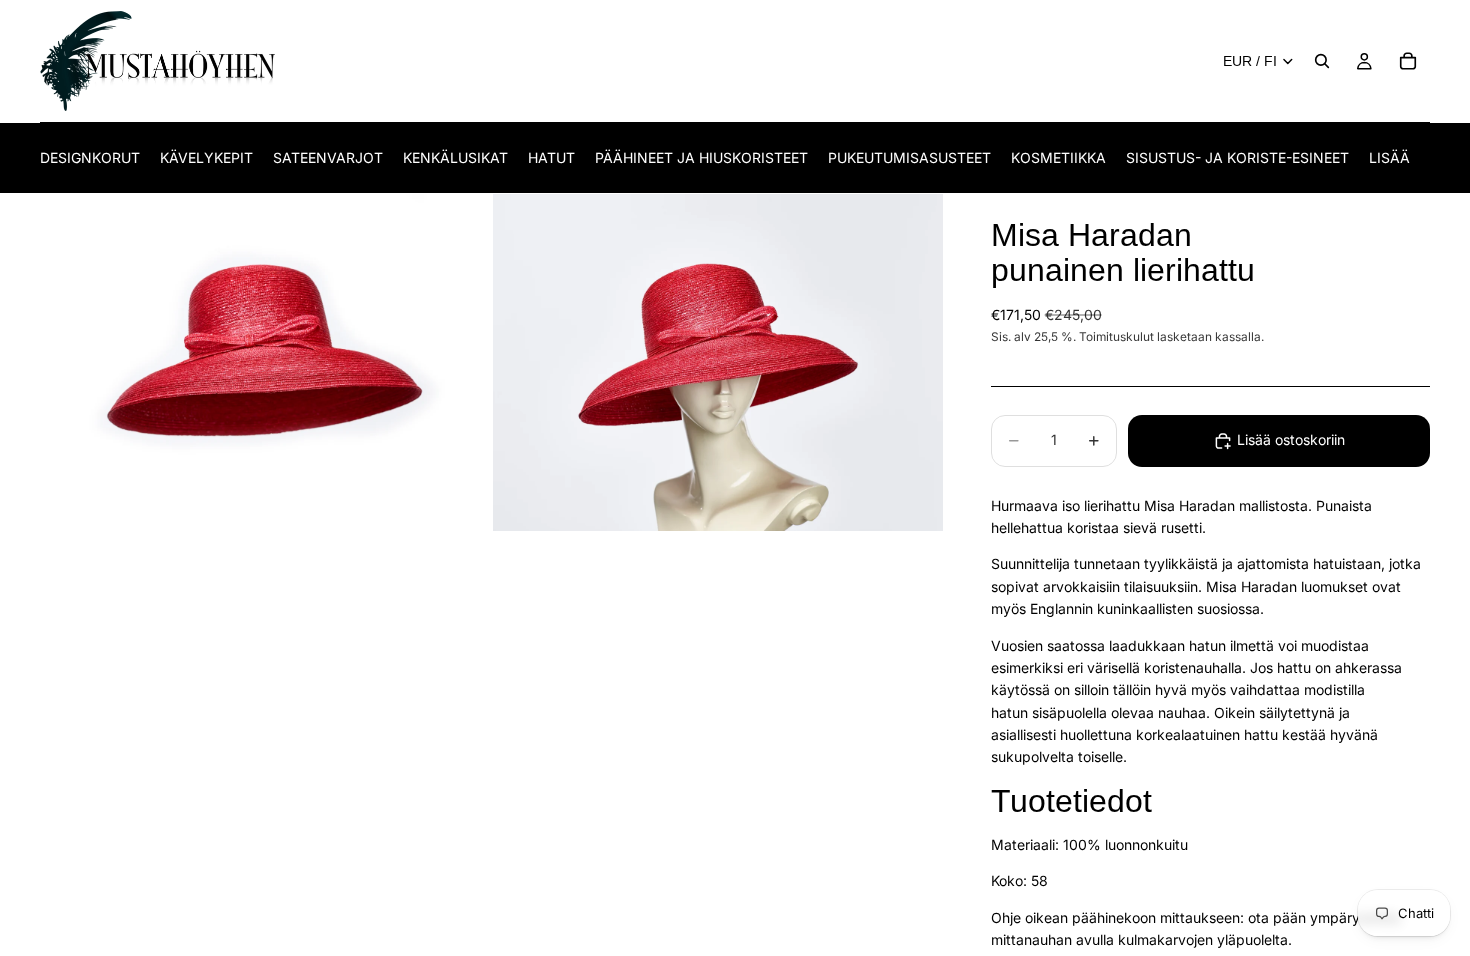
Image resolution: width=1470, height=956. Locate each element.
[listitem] (1389, 157)
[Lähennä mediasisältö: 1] (265, 363)
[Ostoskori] (1408, 61)
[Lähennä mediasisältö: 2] (718, 363)
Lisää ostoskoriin (1291, 439)
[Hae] (1322, 61)
